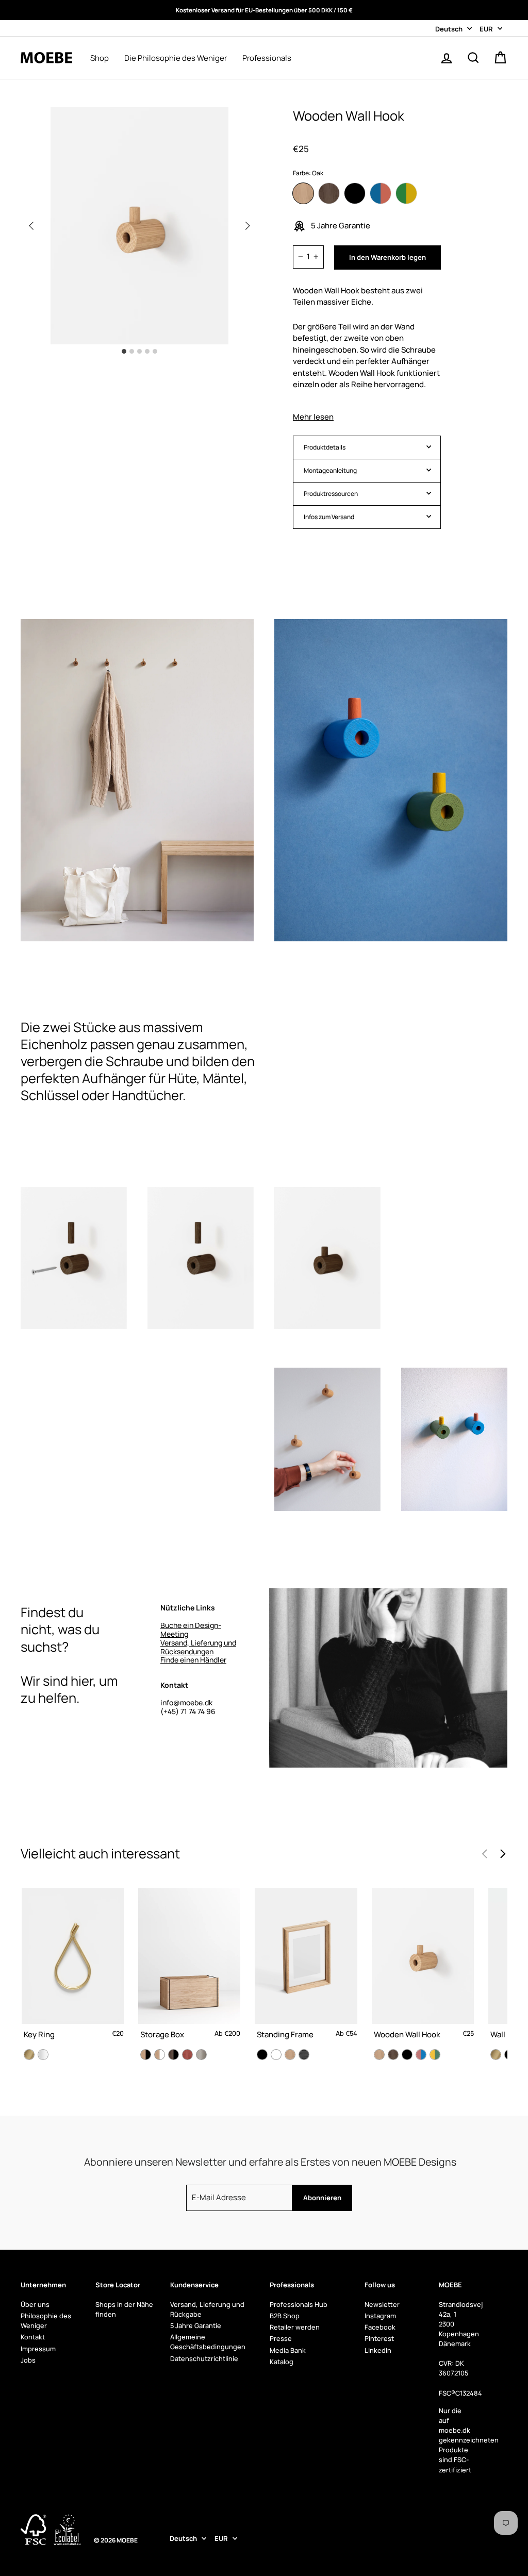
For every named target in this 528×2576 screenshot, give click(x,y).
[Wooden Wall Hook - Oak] (379, 2055)
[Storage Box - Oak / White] (160, 2055)
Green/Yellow (406, 193)
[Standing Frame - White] (276, 2055)
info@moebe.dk (186, 1702)
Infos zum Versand (329, 517)
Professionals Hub (299, 2304)
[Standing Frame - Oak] (290, 2055)
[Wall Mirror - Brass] (496, 2055)
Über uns (35, 2304)
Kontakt (33, 2337)
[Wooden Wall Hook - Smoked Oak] (393, 2055)
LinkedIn (378, 2350)
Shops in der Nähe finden (124, 2309)
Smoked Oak (329, 193)
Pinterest (379, 2338)
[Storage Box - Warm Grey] (201, 2055)
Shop (100, 58)
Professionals (267, 58)
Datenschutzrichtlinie (204, 2358)
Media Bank (288, 2350)
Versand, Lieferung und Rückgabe (207, 2309)
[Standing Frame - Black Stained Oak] (304, 2055)
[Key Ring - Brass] (29, 2055)
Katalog (282, 2362)
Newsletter (382, 2304)
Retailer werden (295, 2327)
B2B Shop (285, 2316)
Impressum (38, 2349)
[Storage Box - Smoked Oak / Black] (174, 2055)
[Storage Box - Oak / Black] (146, 2055)
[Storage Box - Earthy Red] (187, 2055)
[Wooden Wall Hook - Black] (407, 2055)
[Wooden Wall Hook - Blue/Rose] (421, 2055)
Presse (281, 2338)
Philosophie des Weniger (46, 2321)
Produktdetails (325, 447)
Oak (303, 193)
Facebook (380, 2327)
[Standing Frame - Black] (262, 2055)
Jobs (28, 2360)
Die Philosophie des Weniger (176, 58)
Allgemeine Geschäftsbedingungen (208, 2342)
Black (355, 193)
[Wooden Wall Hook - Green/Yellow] (435, 2055)
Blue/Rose (381, 193)
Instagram (380, 2316)
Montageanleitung (330, 470)
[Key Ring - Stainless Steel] (43, 2055)
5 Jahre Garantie (196, 2325)
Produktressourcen (331, 494)
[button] (247, 226)
